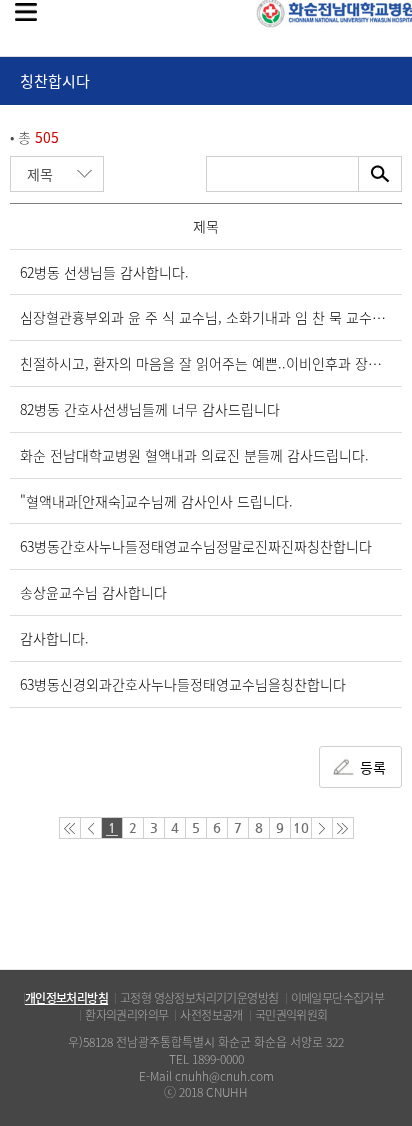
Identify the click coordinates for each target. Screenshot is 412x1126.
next (322, 828)
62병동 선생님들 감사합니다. (104, 272)
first (70, 828)
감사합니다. (54, 638)
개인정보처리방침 (66, 998)
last (343, 828)
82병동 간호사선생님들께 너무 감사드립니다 (150, 409)
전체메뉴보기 (26, 12)
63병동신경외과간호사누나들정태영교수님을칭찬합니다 (183, 684)
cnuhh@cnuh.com (224, 1076)
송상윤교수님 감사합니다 (93, 592)
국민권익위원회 (291, 1015)
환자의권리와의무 (126, 1015)
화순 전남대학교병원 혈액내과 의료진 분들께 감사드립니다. (194, 455)
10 (301, 827)
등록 (373, 767)
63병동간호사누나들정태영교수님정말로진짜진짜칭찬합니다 (196, 546)
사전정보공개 (211, 1015)
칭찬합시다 (55, 81)
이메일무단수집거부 (338, 998)
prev (91, 828)
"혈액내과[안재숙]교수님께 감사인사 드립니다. (156, 501)
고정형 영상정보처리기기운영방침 (199, 998)
